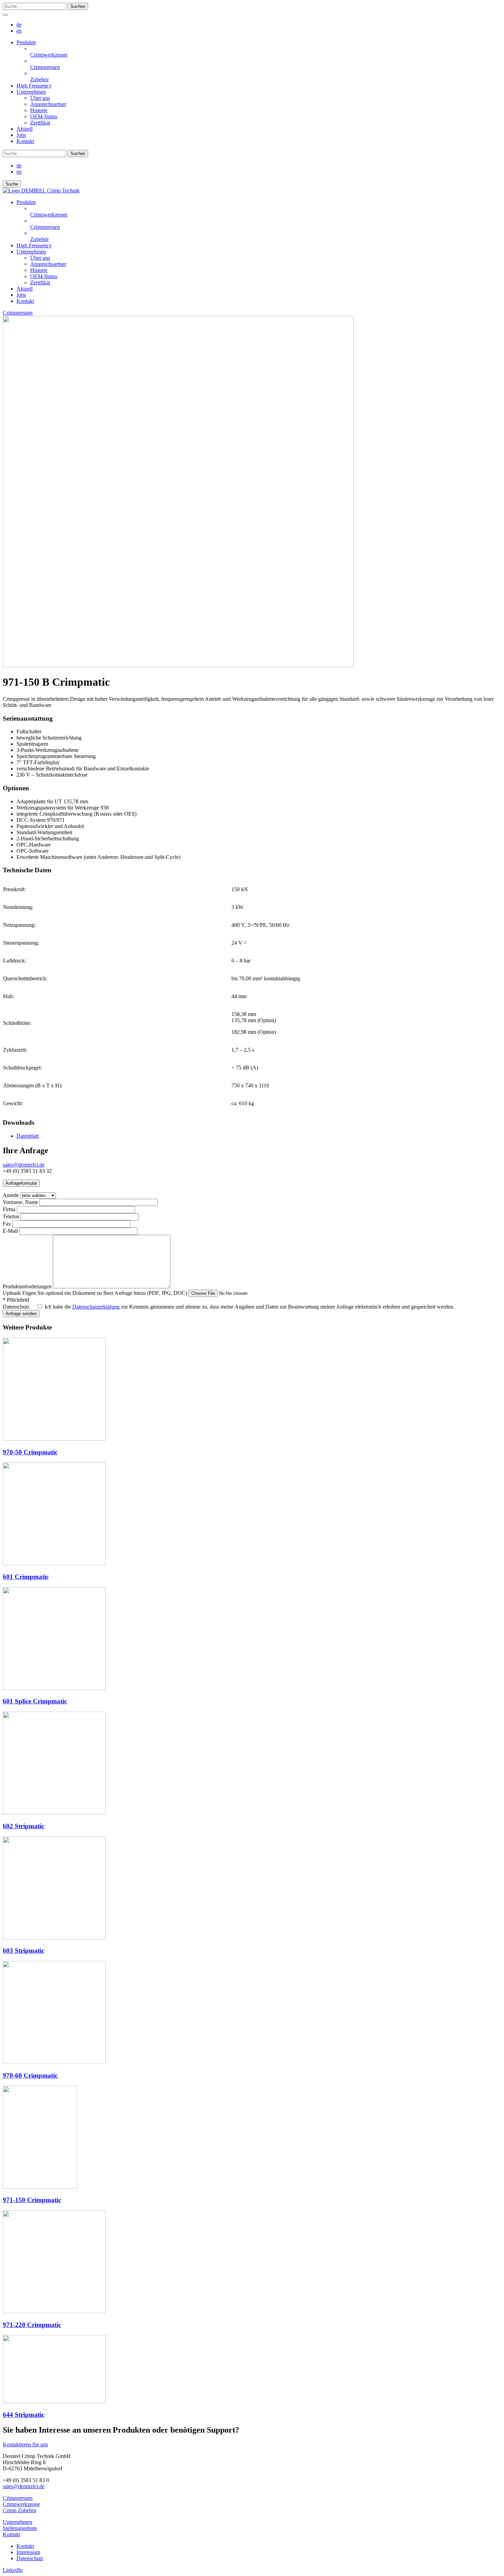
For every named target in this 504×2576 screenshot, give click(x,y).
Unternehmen (31, 252)
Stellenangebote (20, 2528)
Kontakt (25, 301)
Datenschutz (16, 1307)
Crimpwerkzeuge (21, 2504)
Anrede (11, 1195)
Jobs (21, 295)
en (19, 31)
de (19, 25)
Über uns (40, 258)
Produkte (26, 202)
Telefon (11, 1216)
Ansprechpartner (48, 264)
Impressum (28, 2552)
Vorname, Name (20, 1202)
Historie (39, 270)
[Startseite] (41, 191)
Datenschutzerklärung (96, 1307)
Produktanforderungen (27, 1286)
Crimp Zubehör (20, 2510)
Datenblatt (28, 1136)
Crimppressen (18, 313)
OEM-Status (44, 276)
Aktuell (25, 289)
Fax (7, 1224)
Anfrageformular (21, 1183)
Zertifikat (40, 282)
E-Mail (10, 1231)
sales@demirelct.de (24, 1165)
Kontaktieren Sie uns (25, 2444)
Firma (9, 1209)
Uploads (95, 1293)
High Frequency (34, 245)
